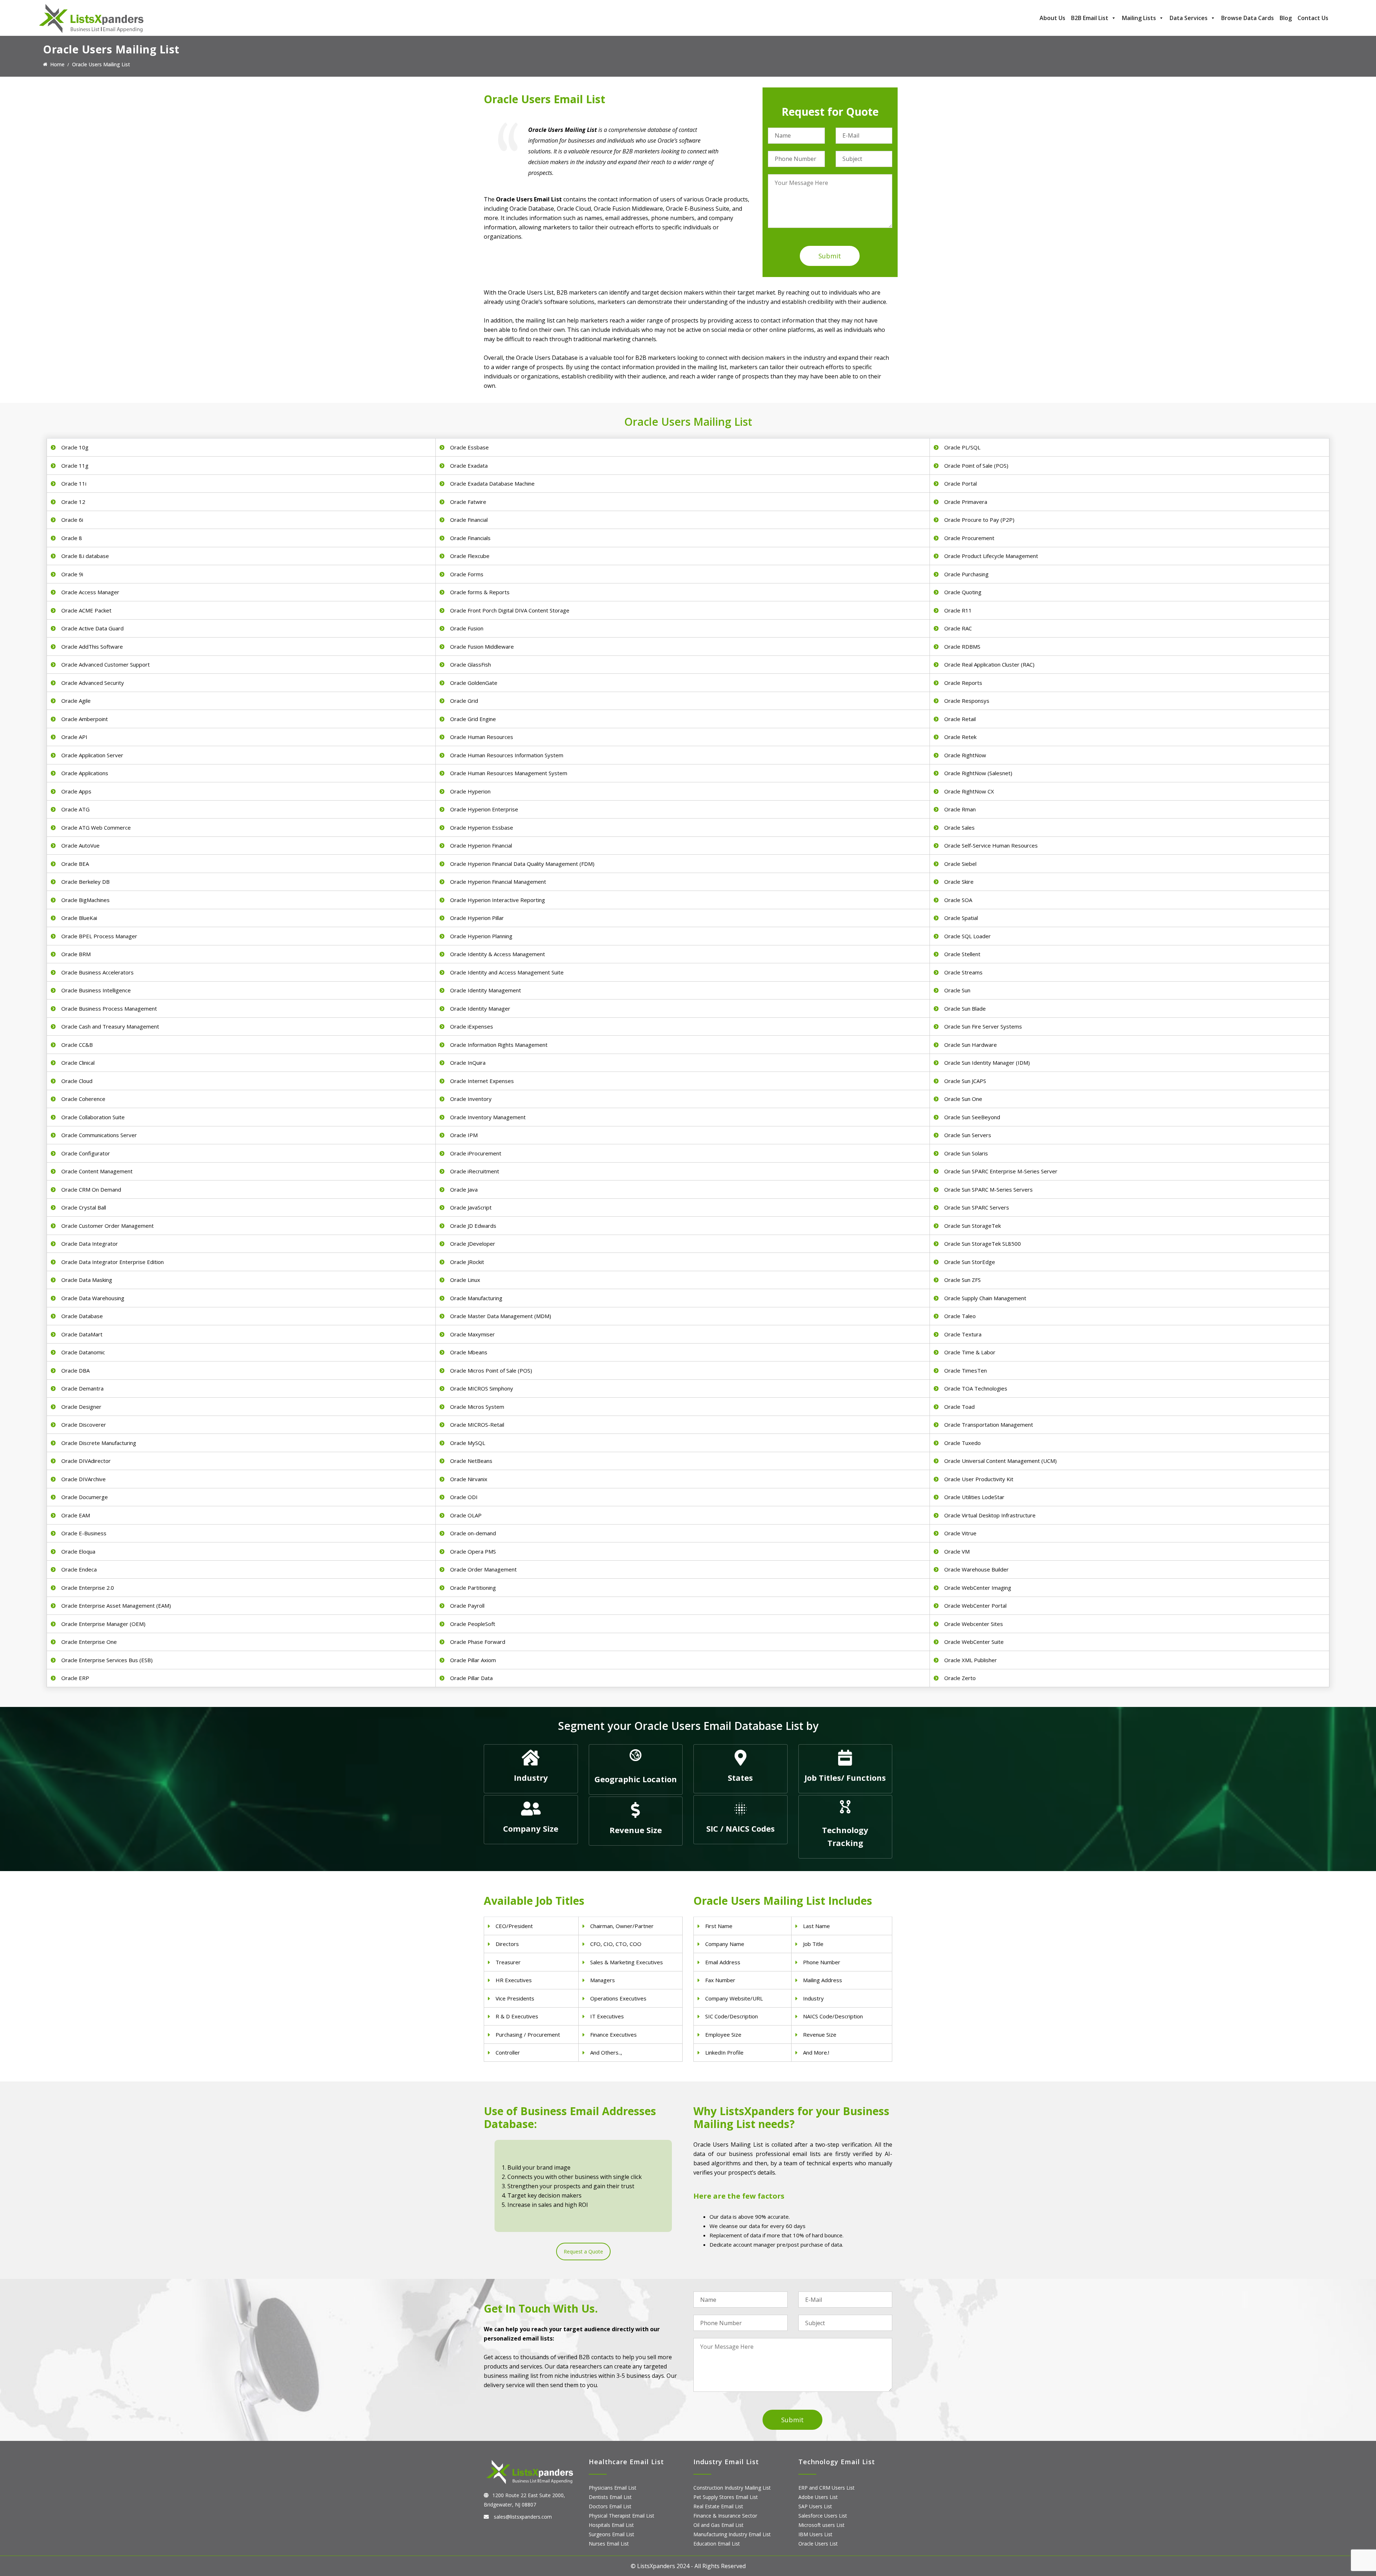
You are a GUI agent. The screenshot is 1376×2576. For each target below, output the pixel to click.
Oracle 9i (72, 574)
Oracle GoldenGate (474, 683)
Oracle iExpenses (472, 1026)
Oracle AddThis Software (92, 647)
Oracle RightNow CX (969, 791)
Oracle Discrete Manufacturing (99, 1443)
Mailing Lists (1139, 18)
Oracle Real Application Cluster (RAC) (989, 664)
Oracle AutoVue (80, 845)
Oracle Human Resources (482, 737)
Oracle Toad (959, 1407)
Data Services (1189, 18)
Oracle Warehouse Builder (976, 1569)
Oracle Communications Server (99, 1135)
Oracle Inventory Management (488, 1117)
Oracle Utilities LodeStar (974, 1497)
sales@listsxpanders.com (522, 2517)
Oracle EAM (76, 1515)
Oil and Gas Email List (718, 2525)
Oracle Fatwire (468, 502)
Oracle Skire (959, 882)
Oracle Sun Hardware (971, 1045)
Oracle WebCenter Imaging (978, 1588)
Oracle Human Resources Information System (507, 755)
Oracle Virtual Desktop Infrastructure (990, 1515)
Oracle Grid (464, 701)
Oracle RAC (958, 628)
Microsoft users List (821, 2525)
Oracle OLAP (466, 1515)
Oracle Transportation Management (989, 1425)
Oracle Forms (467, 574)
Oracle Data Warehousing (93, 1298)
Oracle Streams (963, 972)
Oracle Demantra (82, 1388)
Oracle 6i (72, 520)
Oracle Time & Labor (970, 1352)
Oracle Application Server (92, 755)
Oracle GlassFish (470, 664)
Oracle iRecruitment (475, 1171)
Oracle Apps (76, 791)
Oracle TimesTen (966, 1370)
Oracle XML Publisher (971, 1660)
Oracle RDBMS (962, 647)
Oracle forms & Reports (480, 592)
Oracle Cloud (77, 1081)
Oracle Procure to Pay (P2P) (979, 520)
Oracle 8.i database (85, 556)
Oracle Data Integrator (90, 1244)
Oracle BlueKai (79, 918)
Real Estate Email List (718, 2506)
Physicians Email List (613, 2488)
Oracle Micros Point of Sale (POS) (491, 1370)
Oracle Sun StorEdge (970, 1262)
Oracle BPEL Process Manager (99, 936)
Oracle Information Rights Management (499, 1045)
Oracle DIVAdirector (86, 1461)
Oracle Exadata (469, 466)
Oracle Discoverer (84, 1425)
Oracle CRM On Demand (91, 1189)
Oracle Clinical (78, 1063)
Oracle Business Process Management (109, 1008)
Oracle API (74, 737)
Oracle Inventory (471, 1099)
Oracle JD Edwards (473, 1226)
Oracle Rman (960, 809)
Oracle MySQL (468, 1443)
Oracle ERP (75, 1678)
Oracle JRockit (467, 1262)
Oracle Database (82, 1316)
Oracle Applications (85, 773)
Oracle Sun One (963, 1099)
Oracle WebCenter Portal (975, 1606)
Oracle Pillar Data (471, 1678)
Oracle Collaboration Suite (93, 1117)
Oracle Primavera (966, 502)
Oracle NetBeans (471, 1461)
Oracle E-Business (84, 1533)
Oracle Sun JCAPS (965, 1081)
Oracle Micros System (477, 1407)
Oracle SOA (958, 900)
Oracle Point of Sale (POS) (976, 466)
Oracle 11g (75, 466)
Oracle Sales (959, 827)
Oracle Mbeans (469, 1352)
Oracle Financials (470, 538)
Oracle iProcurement (476, 1153)
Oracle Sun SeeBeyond (972, 1117)
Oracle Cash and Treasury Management (110, 1026)
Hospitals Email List (611, 2525)
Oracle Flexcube (470, 556)
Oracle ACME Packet (86, 610)
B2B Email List (1090, 18)
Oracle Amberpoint (85, 719)
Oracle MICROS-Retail (477, 1425)
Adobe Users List (818, 2497)
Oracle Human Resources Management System (509, 773)
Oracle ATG (75, 809)
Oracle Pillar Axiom (473, 1660)
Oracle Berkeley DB (85, 882)
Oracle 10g (75, 447)
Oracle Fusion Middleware (482, 647)
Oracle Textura (963, 1334)
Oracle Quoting (963, 592)
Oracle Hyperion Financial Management (498, 882)
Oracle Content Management (97, 1171)
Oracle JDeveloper (473, 1244)
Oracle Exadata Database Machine (492, 483)
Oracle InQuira (468, 1063)
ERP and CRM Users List (826, 2488)
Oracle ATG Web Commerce (96, 827)
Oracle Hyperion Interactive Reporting (498, 900)
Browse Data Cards (1248, 18)
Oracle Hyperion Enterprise (484, 809)
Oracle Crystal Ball (84, 1207)
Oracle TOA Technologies (976, 1388)
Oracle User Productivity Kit (979, 1479)
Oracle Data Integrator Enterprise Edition (113, 1262)
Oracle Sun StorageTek (973, 1226)
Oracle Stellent (962, 954)
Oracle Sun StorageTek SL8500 (983, 1244)
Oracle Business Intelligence (96, 990)
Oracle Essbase (469, 447)
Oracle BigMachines (85, 900)
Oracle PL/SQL (962, 447)
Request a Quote (583, 2251)
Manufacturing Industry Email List (732, 2534)
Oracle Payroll (467, 1606)
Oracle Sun (957, 990)
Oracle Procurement (969, 538)
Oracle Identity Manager (480, 1008)
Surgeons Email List (611, 2534)
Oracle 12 (73, 502)
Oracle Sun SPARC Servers (977, 1207)
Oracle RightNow (965, 755)
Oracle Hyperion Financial (481, 845)
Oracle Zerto (960, 1678)
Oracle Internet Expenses (482, 1081)
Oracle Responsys (967, 701)
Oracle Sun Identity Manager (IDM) (987, 1063)
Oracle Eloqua (78, 1551)
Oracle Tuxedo (962, 1443)
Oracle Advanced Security (93, 683)
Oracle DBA (75, 1370)
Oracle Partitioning (473, 1588)
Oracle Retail (960, 719)
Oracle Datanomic (83, 1352)
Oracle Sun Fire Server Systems (983, 1026)
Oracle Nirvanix (469, 1479)
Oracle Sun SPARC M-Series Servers (988, 1189)
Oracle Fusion (467, 628)
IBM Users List (815, 2534)
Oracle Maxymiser (472, 1334)
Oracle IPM (464, 1135)
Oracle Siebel (960, 864)
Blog (1286, 18)
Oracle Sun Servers (968, 1135)
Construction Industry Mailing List (732, 2488)
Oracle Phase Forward (478, 1642)
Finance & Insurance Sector (725, 2516)
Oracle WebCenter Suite (974, 1642)
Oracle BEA (75, 864)
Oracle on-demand (473, 1533)
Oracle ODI (464, 1497)
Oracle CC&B (77, 1045)
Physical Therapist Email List (622, 2516)
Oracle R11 (958, 610)
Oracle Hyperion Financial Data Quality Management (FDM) (522, 864)
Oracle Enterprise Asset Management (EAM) (116, 1606)
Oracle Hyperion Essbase (482, 827)
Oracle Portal (961, 483)
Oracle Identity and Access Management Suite (507, 972)
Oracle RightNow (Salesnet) (978, 773)
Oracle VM (957, 1551)
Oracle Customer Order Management (107, 1226)
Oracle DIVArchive (83, 1479)
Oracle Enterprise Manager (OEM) (103, 1624)
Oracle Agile (76, 701)
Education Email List (717, 2544)
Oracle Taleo (960, 1316)
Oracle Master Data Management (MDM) (501, 1316)
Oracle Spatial (961, 918)
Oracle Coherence (83, 1099)
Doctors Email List (610, 2506)
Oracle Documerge (85, 1497)
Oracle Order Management (483, 1569)
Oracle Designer (81, 1407)
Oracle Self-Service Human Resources (991, 845)
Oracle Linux (465, 1280)
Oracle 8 (72, 538)
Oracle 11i (74, 483)
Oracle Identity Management (486, 990)
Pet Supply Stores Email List (726, 2497)
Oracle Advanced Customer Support (106, 664)
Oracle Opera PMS (473, 1551)
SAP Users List (815, 2506)
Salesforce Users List (823, 2516)
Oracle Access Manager (90, 592)
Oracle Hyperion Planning (481, 936)
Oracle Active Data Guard (92, 628)
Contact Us (1313, 18)
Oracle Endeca (79, 1569)
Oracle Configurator (86, 1153)
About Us (1052, 18)
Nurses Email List (609, 2544)
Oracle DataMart (82, 1334)
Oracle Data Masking (87, 1280)
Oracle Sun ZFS (962, 1280)
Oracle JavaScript (471, 1207)
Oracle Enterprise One (89, 1642)
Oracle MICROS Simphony (482, 1388)
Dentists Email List (610, 2497)
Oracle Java (464, 1189)
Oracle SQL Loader (967, 936)
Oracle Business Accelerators (97, 972)
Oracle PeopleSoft (473, 1624)
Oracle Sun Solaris (966, 1153)
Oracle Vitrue (960, 1533)
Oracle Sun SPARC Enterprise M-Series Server (1001, 1171)
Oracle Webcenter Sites (974, 1624)
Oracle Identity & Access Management (498, 954)
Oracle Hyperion (470, 791)
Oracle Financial (469, 520)
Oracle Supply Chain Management (985, 1298)
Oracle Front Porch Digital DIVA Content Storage (510, 610)
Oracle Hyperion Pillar (477, 918)
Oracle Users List (818, 2544)
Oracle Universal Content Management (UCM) (1000, 1461)
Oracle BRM (76, 954)
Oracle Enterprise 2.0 (88, 1588)
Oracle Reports (963, 683)
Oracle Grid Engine (473, 719)
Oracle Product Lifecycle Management (991, 556)
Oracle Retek (960, 737)
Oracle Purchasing (966, 574)
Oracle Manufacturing (476, 1298)
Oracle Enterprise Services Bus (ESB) (107, 1660)
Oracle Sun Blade (965, 1008)
